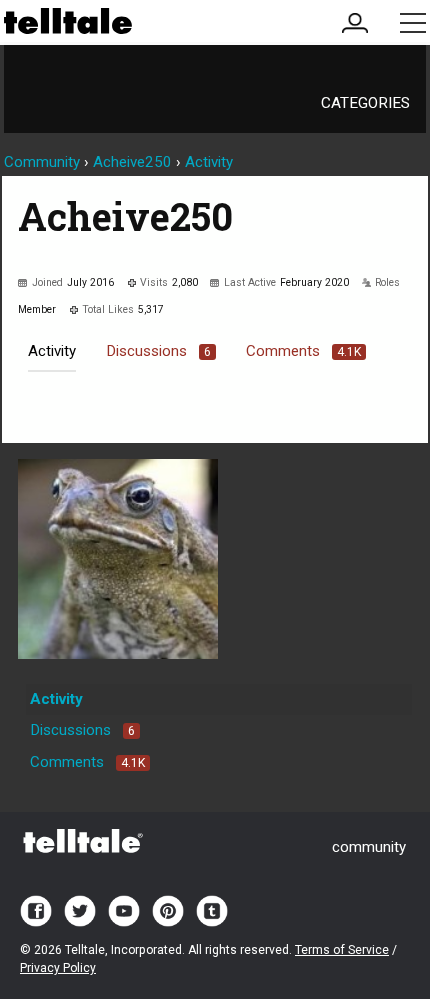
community (369, 847)
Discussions (158, 351)
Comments (303, 351)
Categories (365, 103)
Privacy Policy (58, 968)
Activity (52, 351)
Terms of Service (342, 950)
